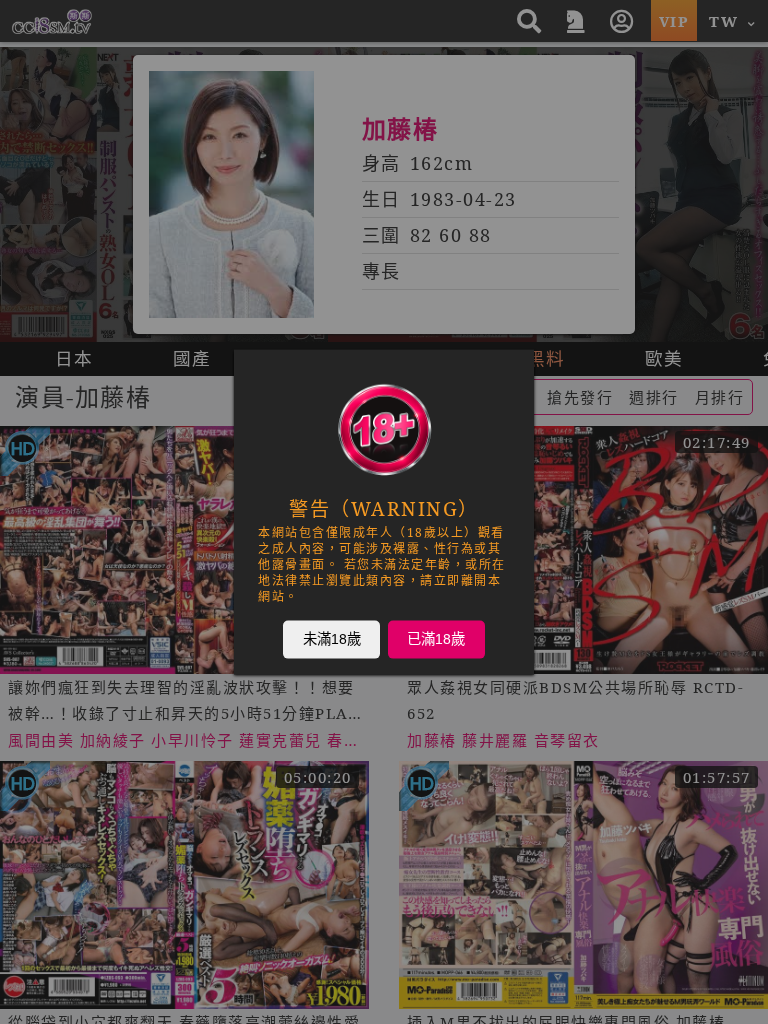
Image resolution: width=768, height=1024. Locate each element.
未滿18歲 (332, 639)
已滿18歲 (436, 639)
